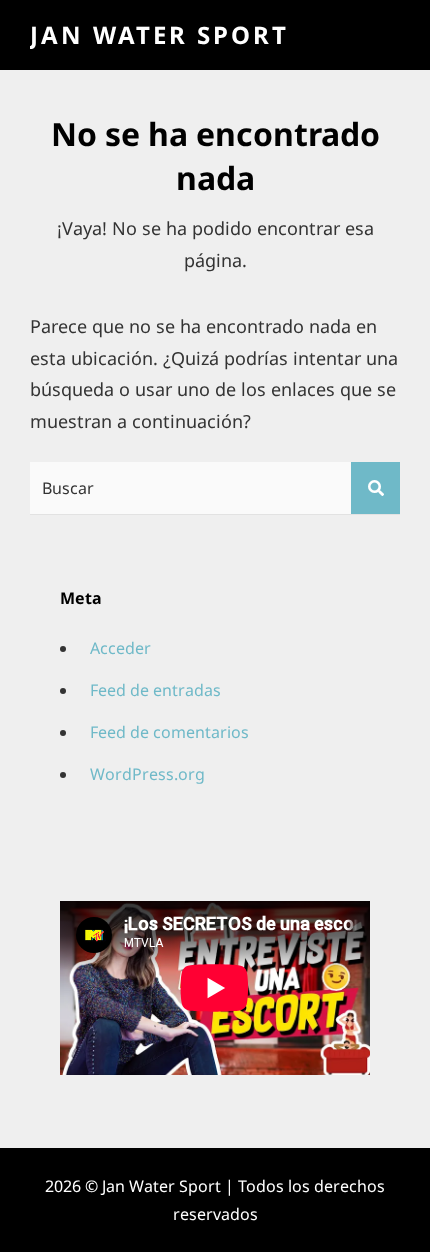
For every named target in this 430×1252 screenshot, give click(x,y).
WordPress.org (147, 774)
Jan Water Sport (159, 34)
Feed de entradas (155, 690)
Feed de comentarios (169, 732)
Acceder (120, 648)
